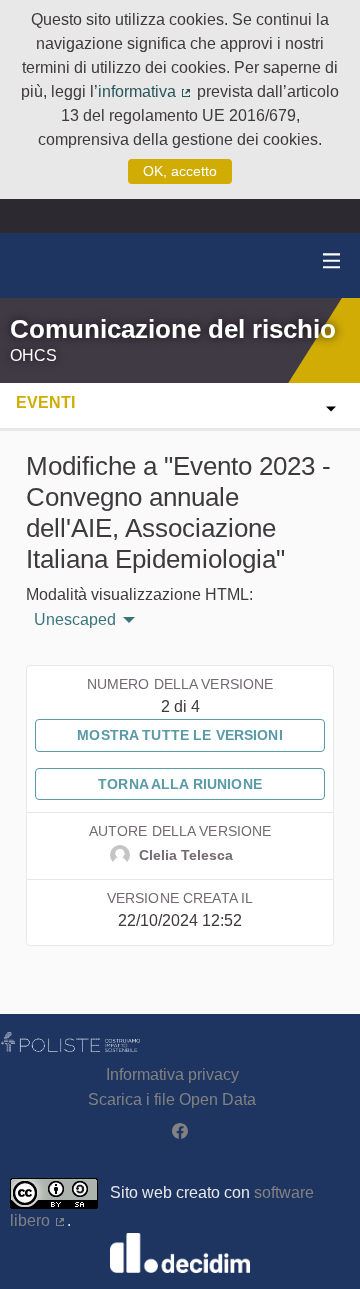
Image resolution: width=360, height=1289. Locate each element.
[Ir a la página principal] (40, 265)
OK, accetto (180, 171)
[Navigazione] (332, 261)
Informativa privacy (172, 1074)
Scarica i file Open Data (172, 1099)
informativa (145, 91)
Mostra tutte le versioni (179, 735)
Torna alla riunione (180, 784)
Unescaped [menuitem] (75, 620)
